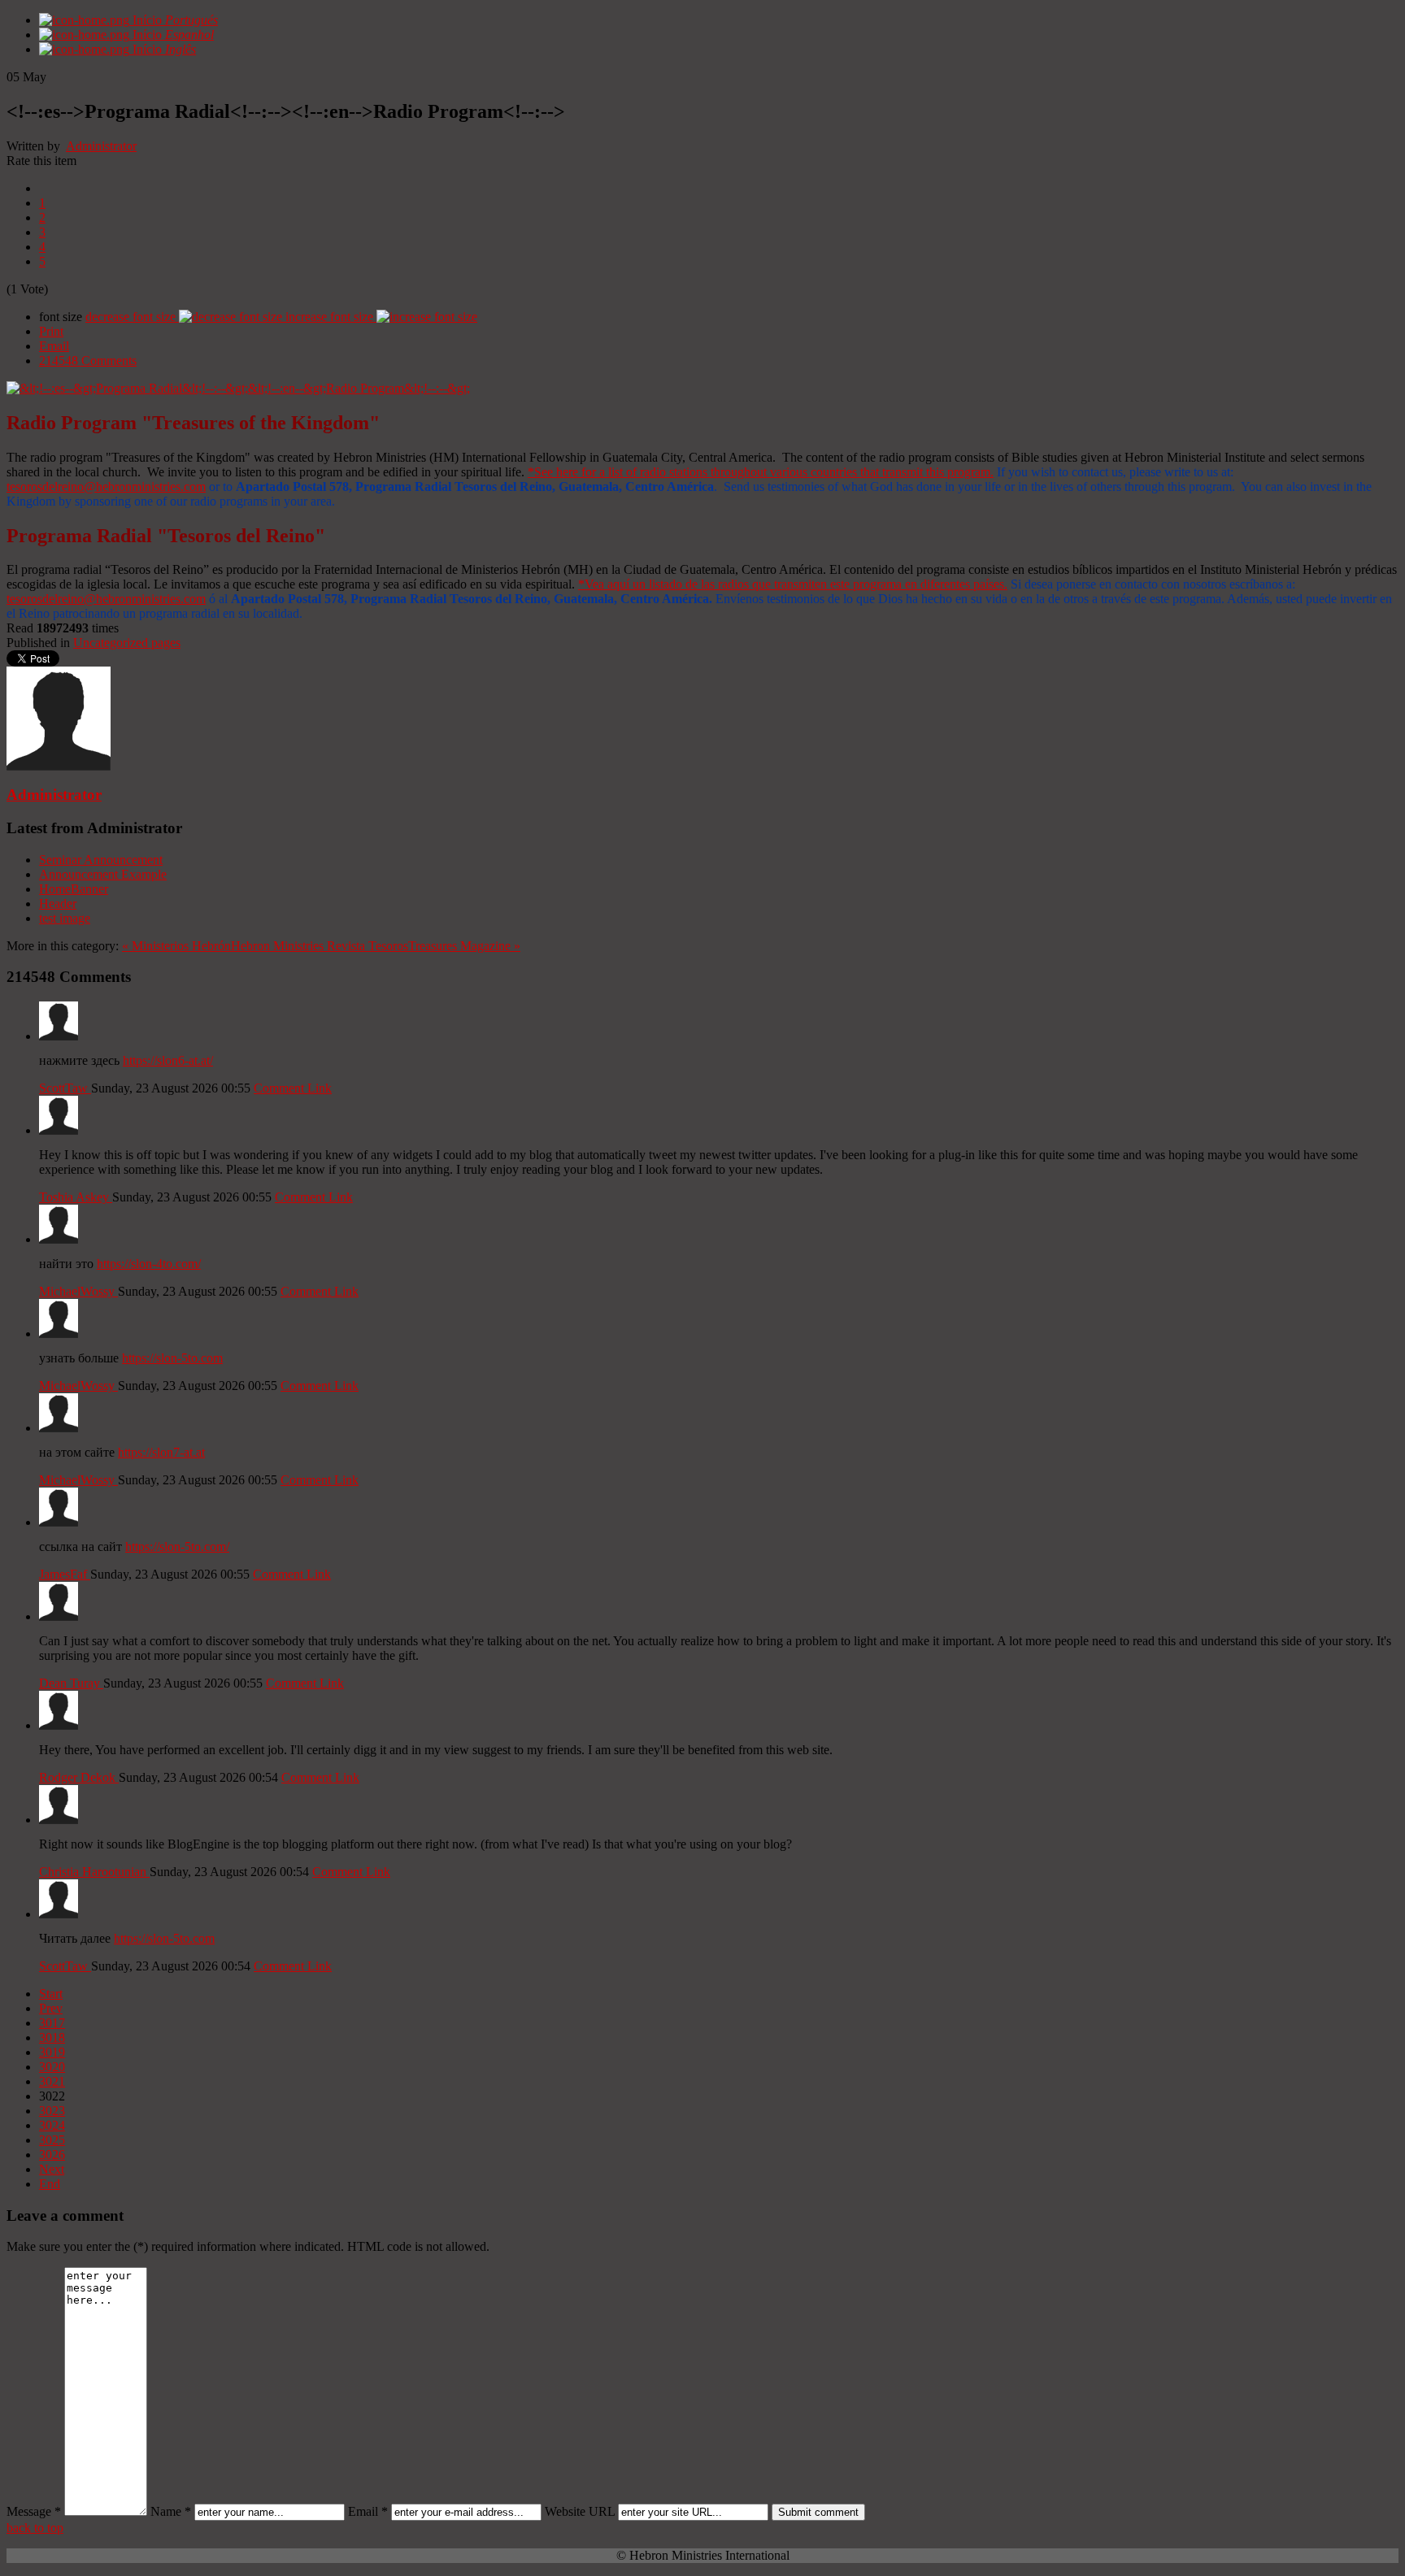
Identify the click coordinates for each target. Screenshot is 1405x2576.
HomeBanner (74, 889)
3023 (52, 2111)
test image (65, 918)
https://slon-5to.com (172, 1358)
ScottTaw (65, 1088)
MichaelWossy (78, 1291)
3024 (52, 2125)
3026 (52, 2155)
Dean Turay (71, 1683)
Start (51, 1994)
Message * (34, 2511)
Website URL (580, 2511)
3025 (52, 2140)
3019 (52, 2052)
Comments (88, 361)
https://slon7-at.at (161, 1452)
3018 (52, 2037)
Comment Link (293, 1088)
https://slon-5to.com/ (177, 1546)
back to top (35, 2528)
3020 (52, 2067)
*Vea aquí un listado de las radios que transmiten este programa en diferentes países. (793, 584)
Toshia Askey (76, 1197)
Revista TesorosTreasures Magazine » (424, 946)
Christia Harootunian (94, 1872)
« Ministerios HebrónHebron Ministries (223, 946)
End (50, 2184)
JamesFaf (65, 1574)
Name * (171, 2511)
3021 (52, 2081)
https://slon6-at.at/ (168, 1060)
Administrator (101, 146)
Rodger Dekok (79, 1777)
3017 (52, 2023)
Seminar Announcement (101, 860)
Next (52, 2169)
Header (58, 904)
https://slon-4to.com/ (149, 1264)
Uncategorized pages (127, 643)
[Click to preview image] (238, 388)
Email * (368, 2511)
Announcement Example (103, 874)
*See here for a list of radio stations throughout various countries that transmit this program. (761, 472)
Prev (51, 2008)
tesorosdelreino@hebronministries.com (106, 487)
